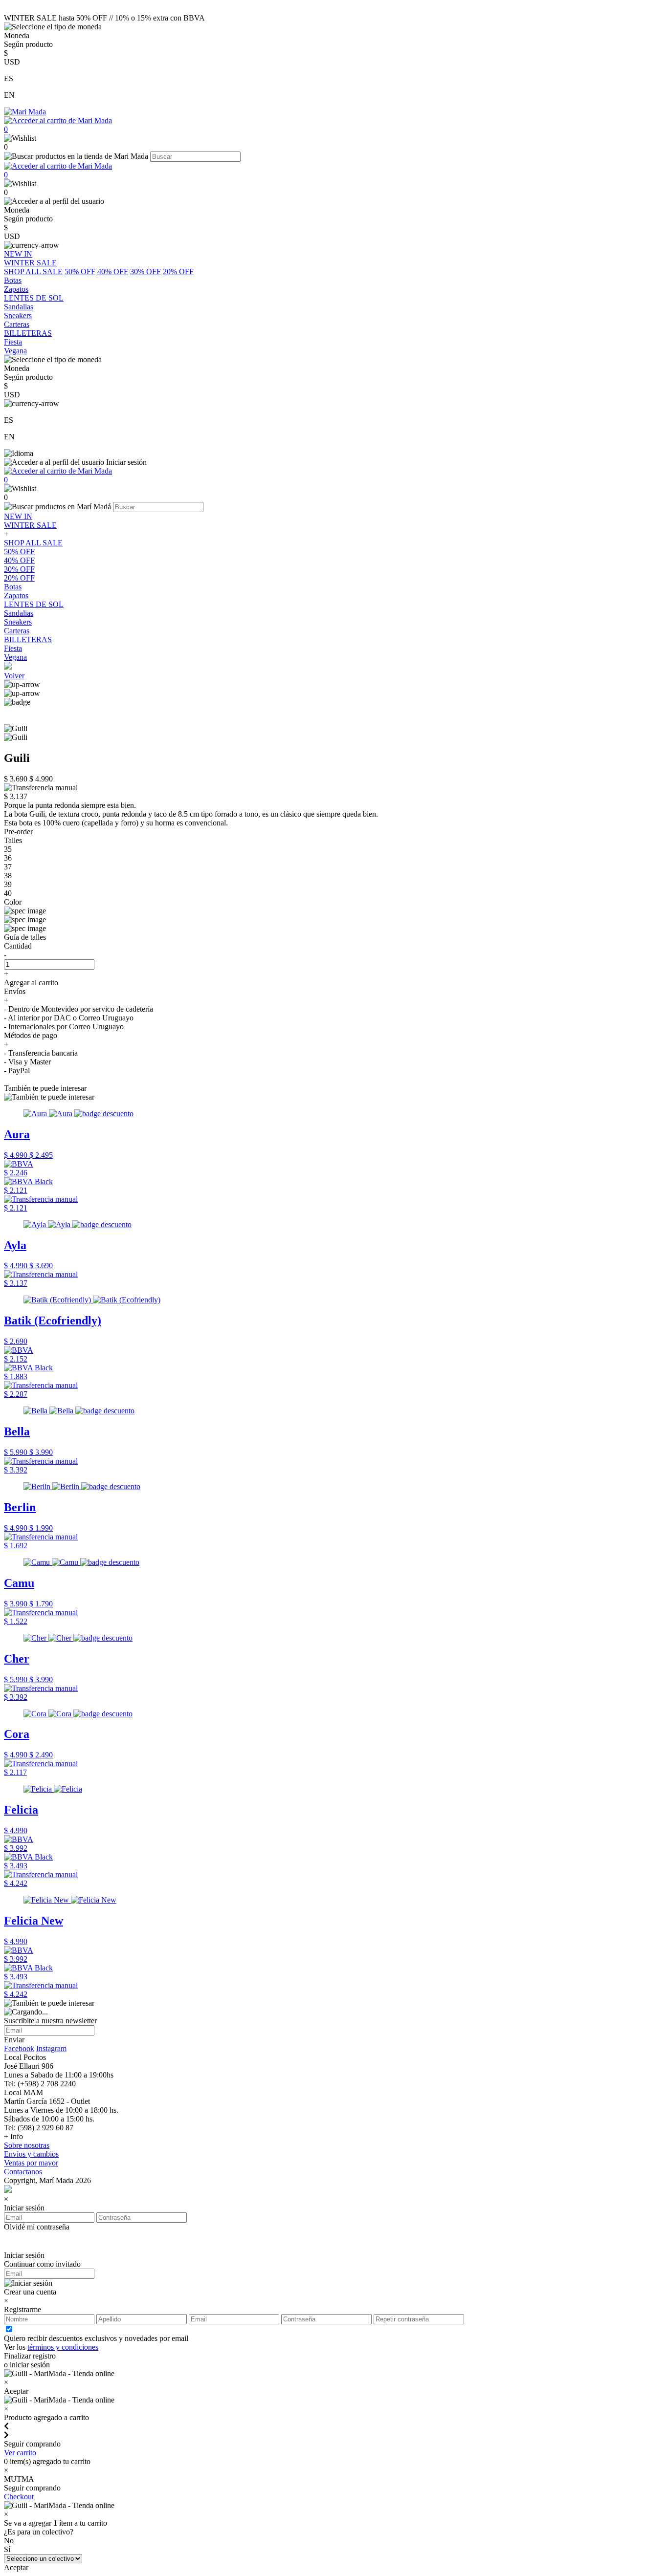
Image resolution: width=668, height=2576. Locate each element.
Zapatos (16, 595)
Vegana (15, 657)
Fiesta (13, 648)
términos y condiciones (63, 2347)
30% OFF (145, 271)
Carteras (17, 631)
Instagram (51, 2048)
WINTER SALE (30, 525)
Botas (13, 587)
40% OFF (113, 271)
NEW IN (18, 516)
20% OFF (178, 271)
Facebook (19, 2048)
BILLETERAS (28, 639)
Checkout (19, 2497)
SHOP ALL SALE (33, 271)
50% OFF (80, 271)
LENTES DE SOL (34, 604)
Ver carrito (20, 2453)
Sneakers (18, 622)
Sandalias (19, 613)
